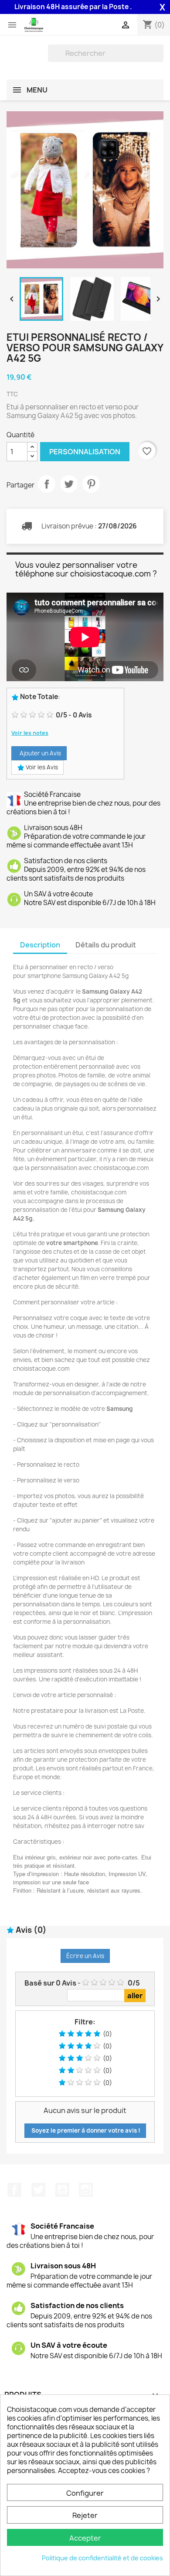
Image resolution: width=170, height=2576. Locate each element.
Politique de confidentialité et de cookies (102, 2558)
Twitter (38, 2190)
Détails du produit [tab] (106, 945)
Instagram (86, 2190)
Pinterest (91, 484)
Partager (47, 484)
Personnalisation (85, 452)
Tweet (69, 484)
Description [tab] (40, 945)
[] (160, 59)
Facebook (14, 2190)
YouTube (62, 2190)
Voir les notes (30, 733)
